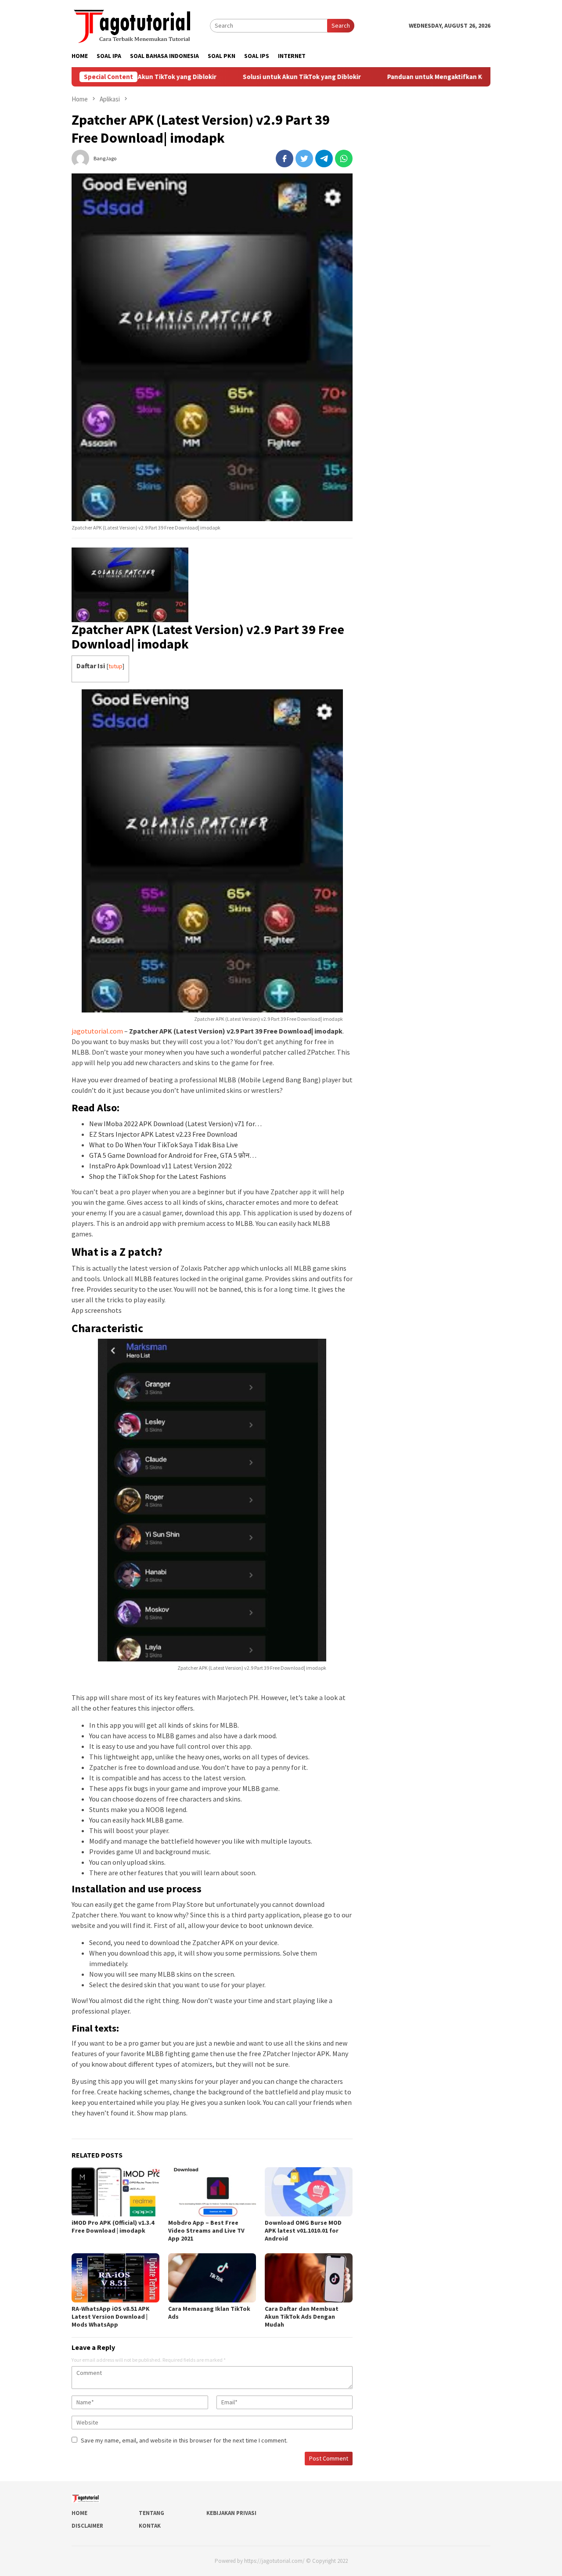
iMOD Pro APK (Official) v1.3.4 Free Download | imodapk (113, 2227)
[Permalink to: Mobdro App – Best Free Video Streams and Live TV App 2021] (212, 2192)
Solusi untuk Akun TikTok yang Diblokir (242, 77)
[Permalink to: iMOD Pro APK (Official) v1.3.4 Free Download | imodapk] (115, 2192)
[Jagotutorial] (133, 25)
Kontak (150, 2526)
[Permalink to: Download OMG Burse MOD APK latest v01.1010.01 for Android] (309, 2192)
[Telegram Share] (324, 159)
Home (79, 2513)
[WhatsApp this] (344, 159)
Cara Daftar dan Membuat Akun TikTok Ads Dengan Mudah (302, 2317)
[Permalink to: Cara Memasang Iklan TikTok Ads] (212, 2278)
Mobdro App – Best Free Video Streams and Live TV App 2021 (206, 2230)
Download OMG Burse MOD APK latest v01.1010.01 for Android (303, 2230)
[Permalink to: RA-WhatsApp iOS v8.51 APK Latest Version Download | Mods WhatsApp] (115, 2278)
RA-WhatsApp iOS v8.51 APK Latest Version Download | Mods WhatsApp (111, 2317)
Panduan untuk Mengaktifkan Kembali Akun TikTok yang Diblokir (425, 77)
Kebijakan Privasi (231, 2513)
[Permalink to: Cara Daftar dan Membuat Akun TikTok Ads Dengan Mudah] (309, 2278)
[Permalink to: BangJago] (80, 158)
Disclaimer (87, 2526)
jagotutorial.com (97, 1031)
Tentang (151, 2513)
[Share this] (285, 159)
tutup (115, 666)
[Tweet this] (304, 159)
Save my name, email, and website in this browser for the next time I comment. (184, 2440)
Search (341, 25)
